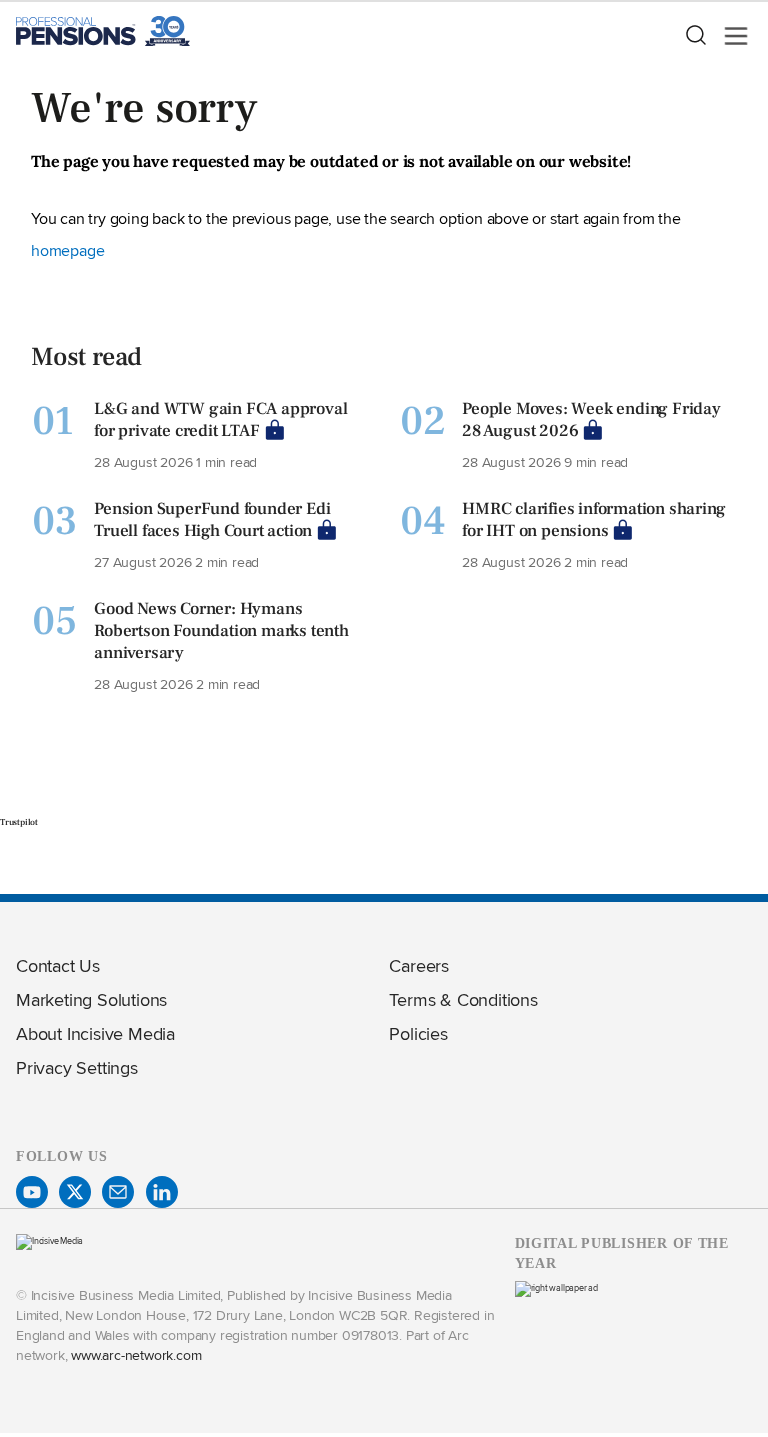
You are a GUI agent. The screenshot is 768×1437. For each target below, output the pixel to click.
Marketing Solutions (91, 999)
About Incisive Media (95, 1033)
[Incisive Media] (49, 1240)
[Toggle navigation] (730, 36)
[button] (695, 36)
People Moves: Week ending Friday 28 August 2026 (591, 420)
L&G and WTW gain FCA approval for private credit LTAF (220, 420)
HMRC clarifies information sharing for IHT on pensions (593, 520)
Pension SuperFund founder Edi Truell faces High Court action (212, 520)
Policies (418, 1033)
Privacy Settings (77, 1067)
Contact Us (58, 965)
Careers (419, 965)
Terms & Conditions (463, 999)
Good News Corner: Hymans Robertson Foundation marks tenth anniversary (221, 631)
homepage (67, 250)
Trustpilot (19, 822)
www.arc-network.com (136, 1354)
